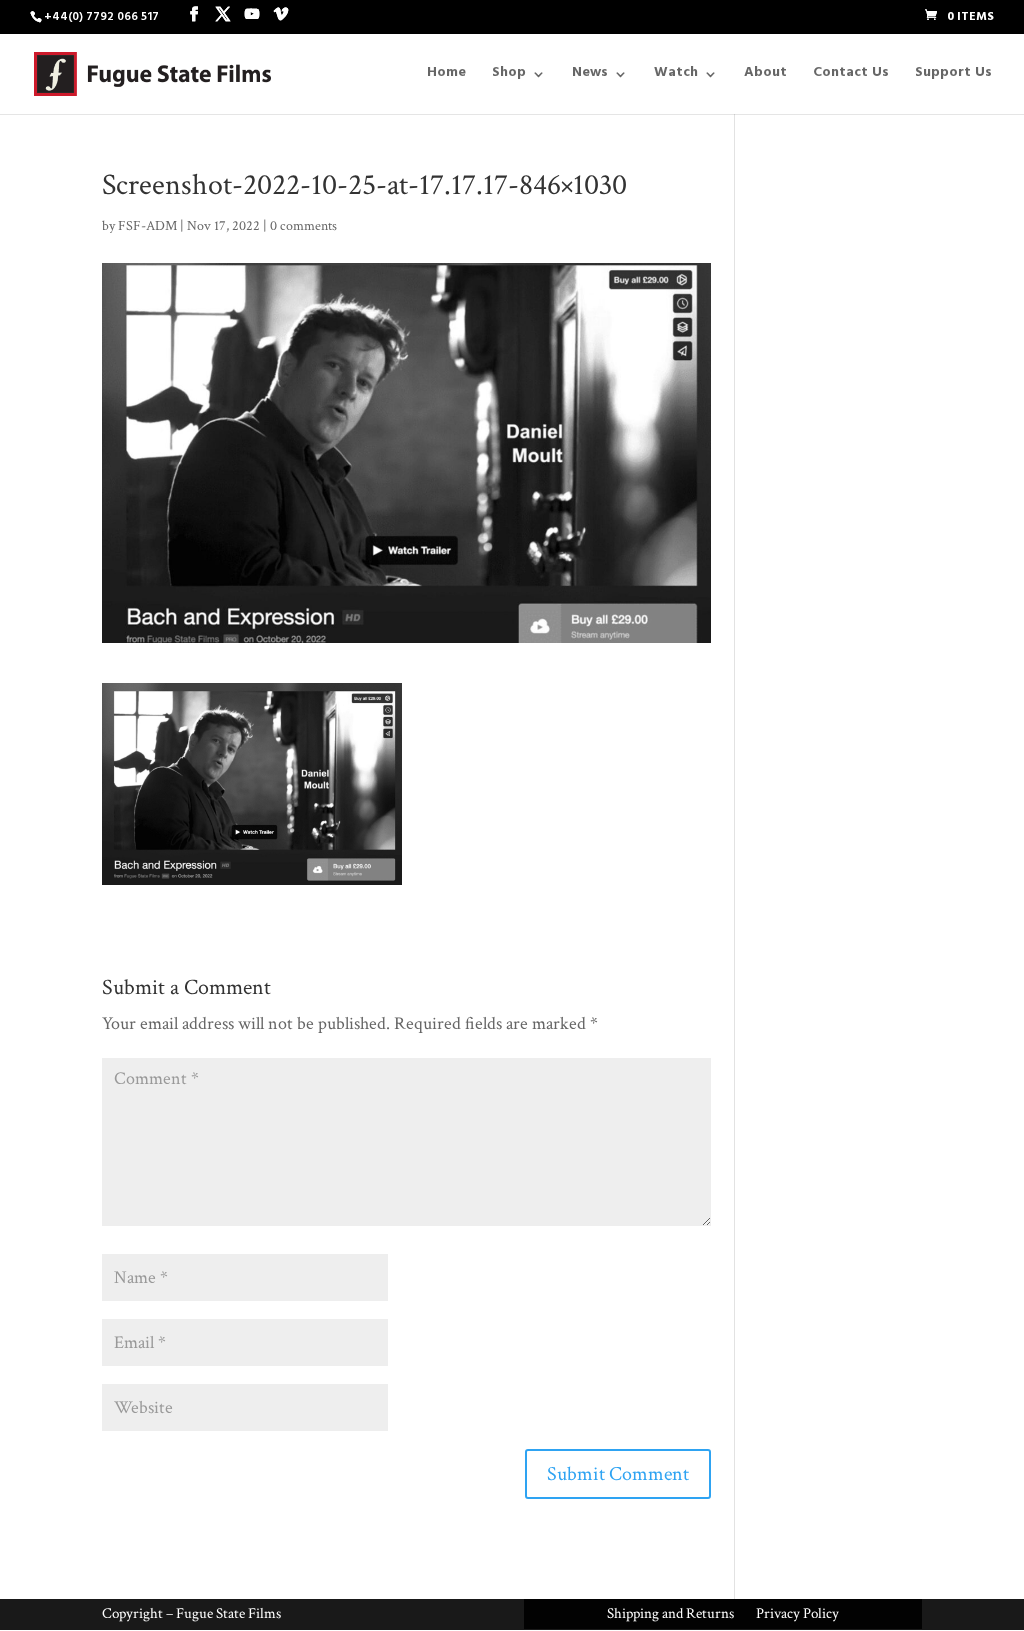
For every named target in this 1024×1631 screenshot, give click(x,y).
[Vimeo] (281, 16)
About (765, 77)
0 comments (303, 226)
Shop (509, 77)
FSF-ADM (147, 226)
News (590, 77)
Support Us (953, 77)
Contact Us (851, 77)
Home (446, 77)
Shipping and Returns (670, 1615)
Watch (676, 77)
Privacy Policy (797, 1615)
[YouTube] (252, 16)
